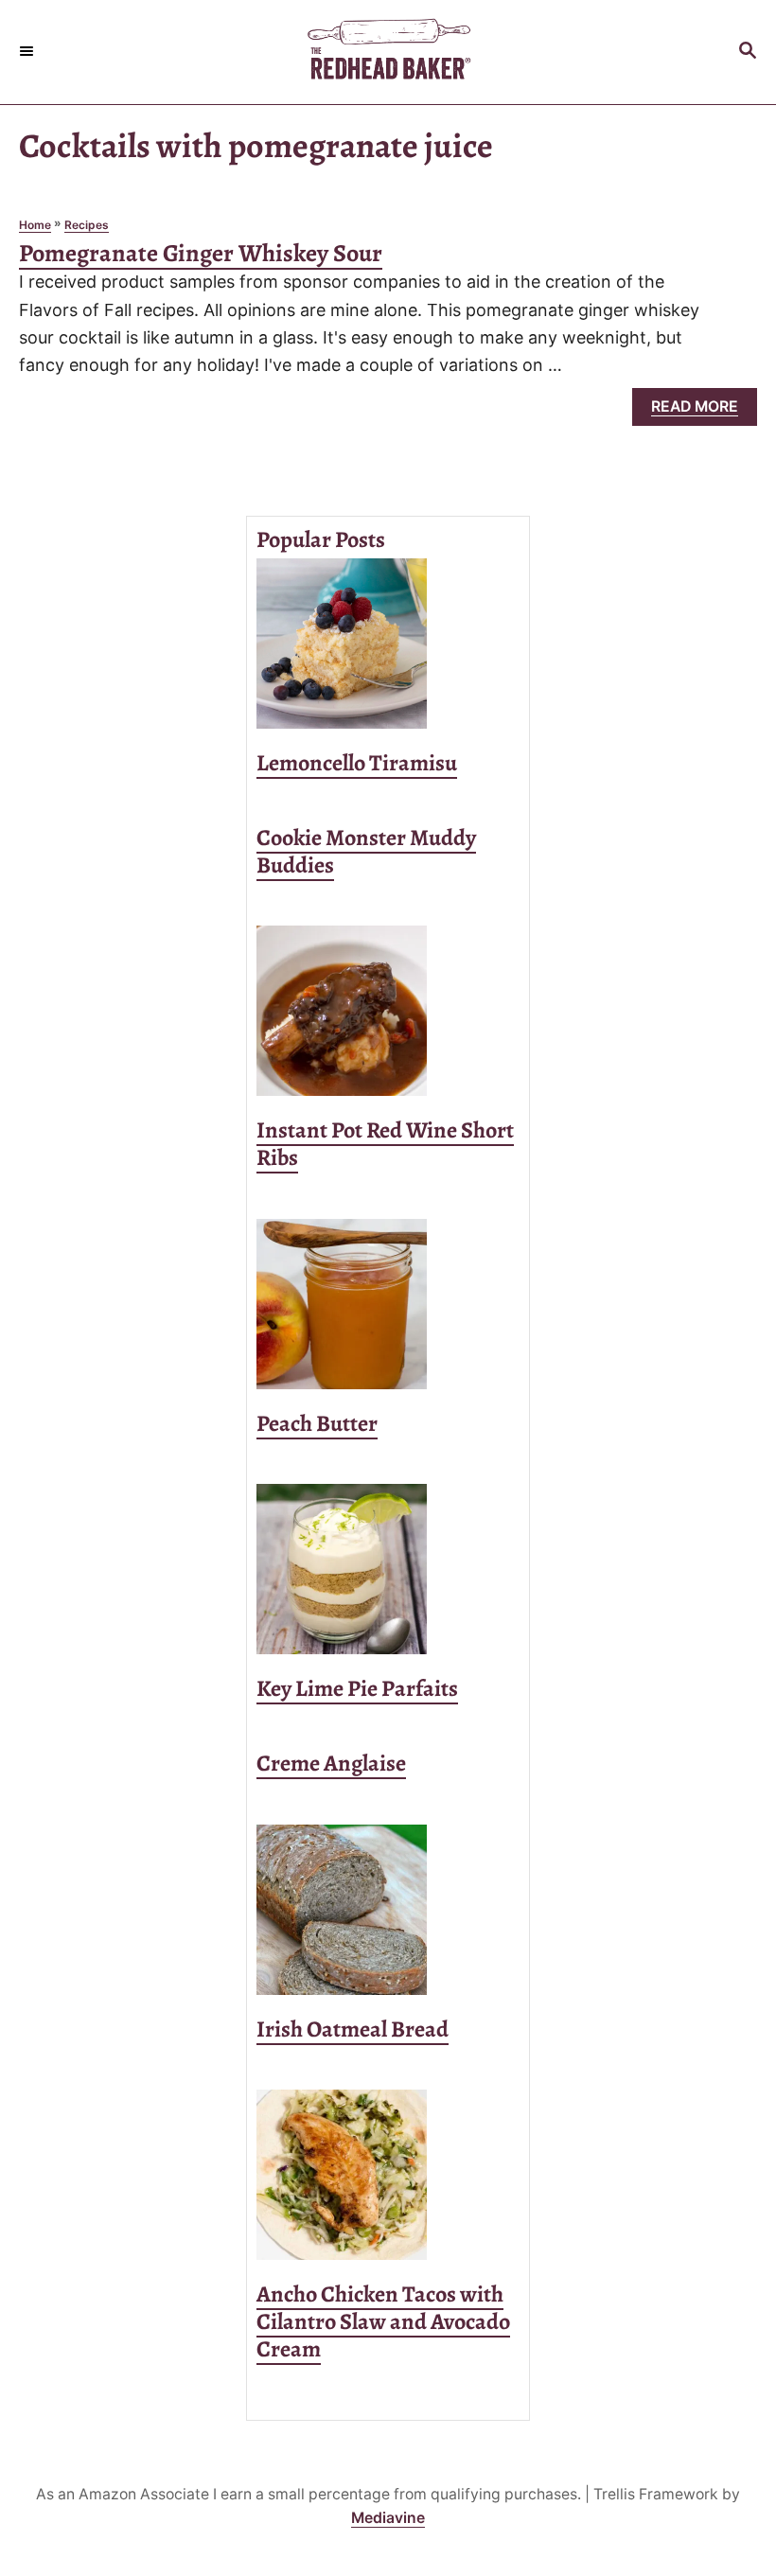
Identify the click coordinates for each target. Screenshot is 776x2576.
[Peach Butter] (388, 1304)
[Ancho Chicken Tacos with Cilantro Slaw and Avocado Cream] (388, 2175)
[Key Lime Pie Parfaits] (388, 1569)
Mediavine (388, 2518)
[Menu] (28, 52)
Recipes (87, 225)
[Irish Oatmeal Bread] (388, 1910)
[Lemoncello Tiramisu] (388, 644)
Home (35, 225)
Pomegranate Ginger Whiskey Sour (201, 253)
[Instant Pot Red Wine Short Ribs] (388, 1011)
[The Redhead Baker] (388, 52)
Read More (702, 411)
